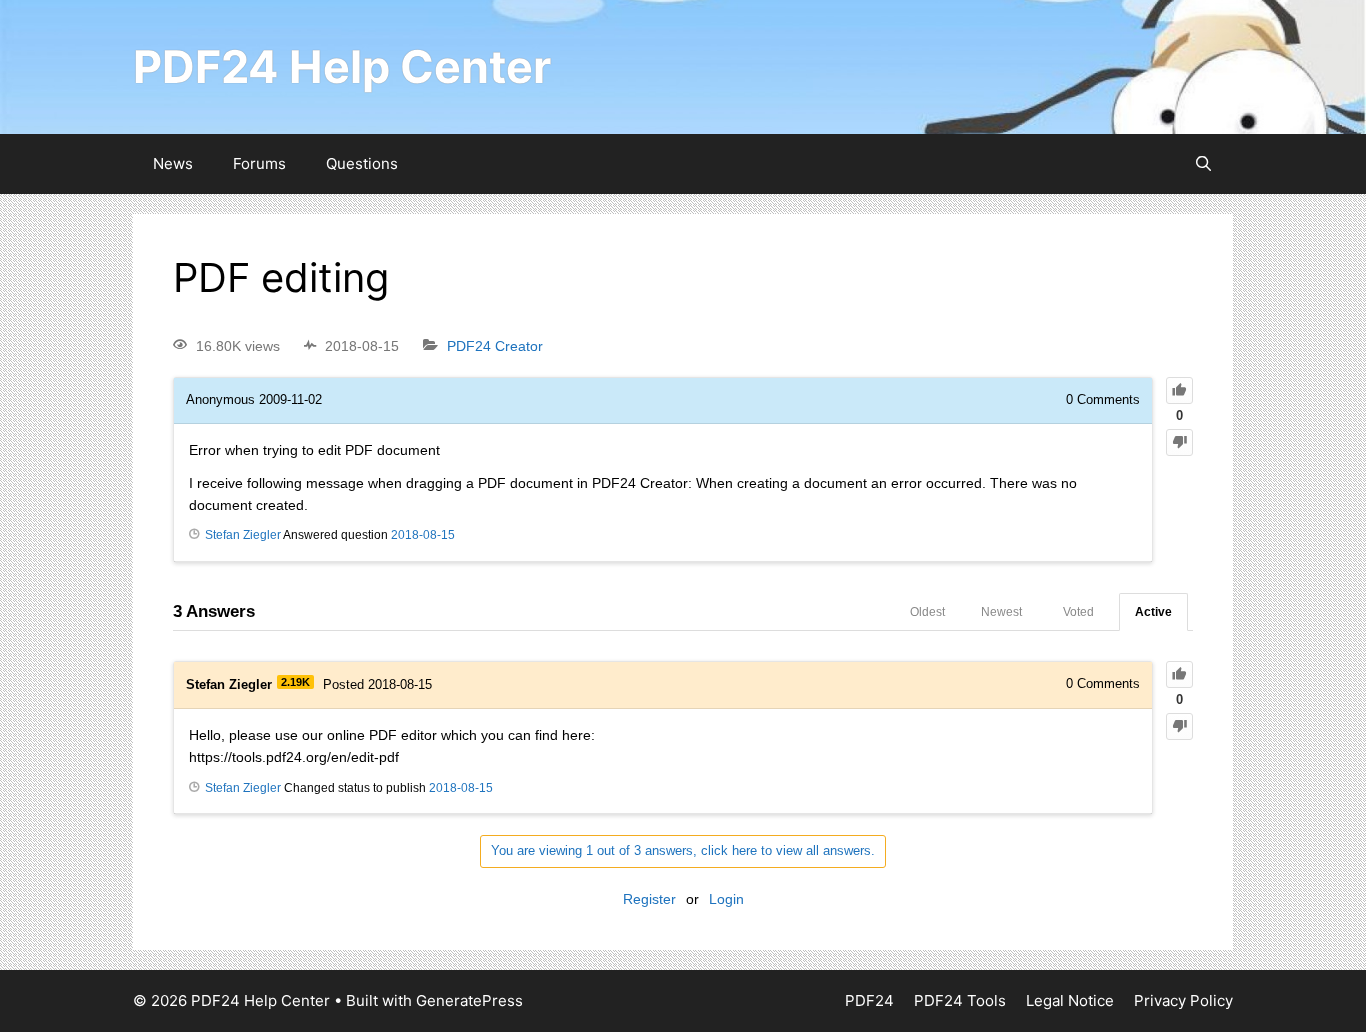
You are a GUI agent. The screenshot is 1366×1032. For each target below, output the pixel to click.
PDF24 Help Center (342, 66)
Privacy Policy (1183, 1000)
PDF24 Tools (960, 1000)
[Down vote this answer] (1179, 726)
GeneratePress (469, 1000)
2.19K (295, 682)
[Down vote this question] (1179, 442)
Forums (259, 163)
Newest (1001, 612)
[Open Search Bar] (1203, 164)
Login (726, 899)
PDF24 (869, 1000)
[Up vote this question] (1179, 390)
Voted (1078, 612)
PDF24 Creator (495, 346)
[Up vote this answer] (1179, 674)
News (173, 163)
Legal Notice (1070, 1000)
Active (1153, 612)
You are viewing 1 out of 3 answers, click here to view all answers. (683, 850)
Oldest (927, 612)
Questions (362, 163)
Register (649, 899)
